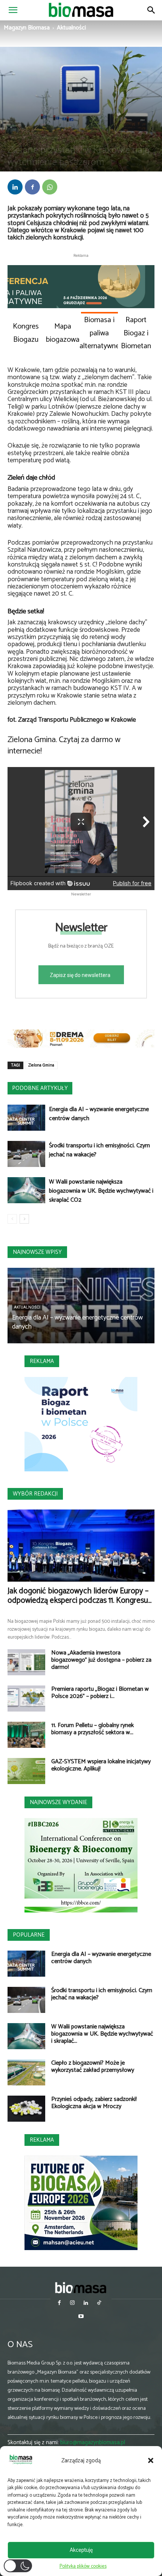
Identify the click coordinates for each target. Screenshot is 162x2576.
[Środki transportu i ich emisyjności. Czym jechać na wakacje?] (26, 1154)
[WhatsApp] (50, 187)
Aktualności (71, 28)
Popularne (29, 1935)
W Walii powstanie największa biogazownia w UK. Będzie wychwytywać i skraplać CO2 (101, 1191)
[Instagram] (73, 2304)
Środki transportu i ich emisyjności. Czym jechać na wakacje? (99, 1150)
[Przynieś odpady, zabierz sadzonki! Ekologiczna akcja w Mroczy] (26, 2109)
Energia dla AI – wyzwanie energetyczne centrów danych (99, 1114)
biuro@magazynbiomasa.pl (93, 2442)
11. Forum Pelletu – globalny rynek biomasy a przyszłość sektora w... (92, 1729)
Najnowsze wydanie (58, 1802)
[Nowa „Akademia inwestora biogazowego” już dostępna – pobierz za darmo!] (26, 1662)
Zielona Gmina (41, 1065)
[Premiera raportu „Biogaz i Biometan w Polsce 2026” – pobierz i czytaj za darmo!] (26, 1699)
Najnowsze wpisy (37, 1252)
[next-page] (24, 1219)
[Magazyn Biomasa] (81, 2288)
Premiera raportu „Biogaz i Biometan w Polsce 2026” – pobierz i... (100, 1693)
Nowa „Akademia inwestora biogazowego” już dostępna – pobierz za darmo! (101, 1660)
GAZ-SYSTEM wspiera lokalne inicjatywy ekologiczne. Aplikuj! (101, 1765)
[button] (151, 2460)
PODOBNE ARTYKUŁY (40, 1088)
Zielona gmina (45, 137)
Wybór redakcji (35, 1494)
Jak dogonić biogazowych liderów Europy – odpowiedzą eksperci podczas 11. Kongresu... (79, 1596)
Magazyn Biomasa (27, 28)
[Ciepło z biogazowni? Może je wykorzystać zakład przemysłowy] (26, 2072)
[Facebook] (32, 187)
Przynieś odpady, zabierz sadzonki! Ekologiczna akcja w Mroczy (94, 2103)
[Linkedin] (15, 187)
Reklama (42, 1361)
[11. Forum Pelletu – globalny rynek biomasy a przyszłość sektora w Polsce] (26, 1735)
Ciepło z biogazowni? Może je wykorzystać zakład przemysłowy (93, 2067)
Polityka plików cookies (83, 2566)
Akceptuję (81, 2550)
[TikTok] (99, 2304)
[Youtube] (81, 2317)
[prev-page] (12, 1219)
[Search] (151, 10)
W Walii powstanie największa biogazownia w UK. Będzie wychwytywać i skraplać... (102, 2034)
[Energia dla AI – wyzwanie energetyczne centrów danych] (26, 1118)
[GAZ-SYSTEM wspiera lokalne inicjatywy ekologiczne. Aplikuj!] (26, 1771)
